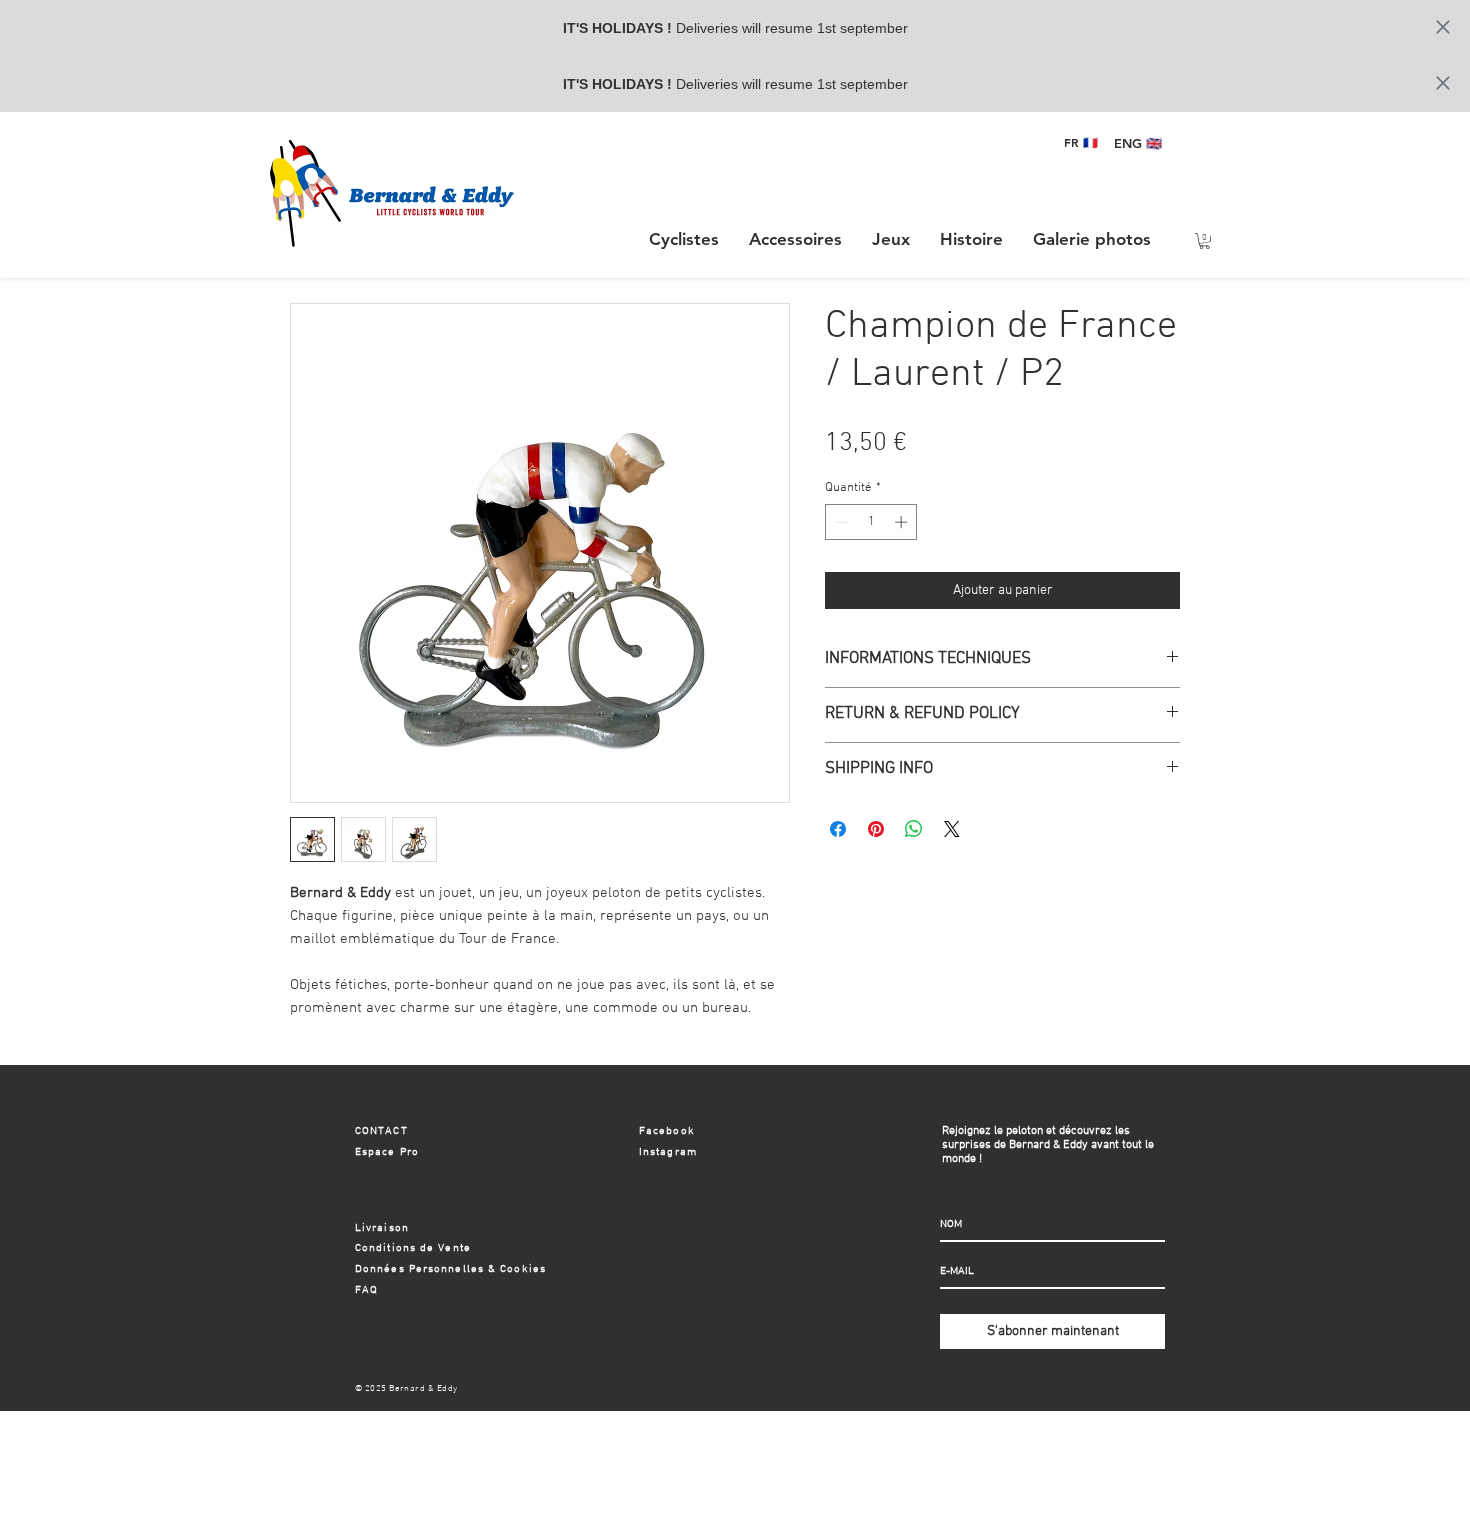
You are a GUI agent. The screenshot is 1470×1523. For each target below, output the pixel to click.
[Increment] (903, 522)
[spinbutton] (871, 522)
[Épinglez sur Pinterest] (876, 829)
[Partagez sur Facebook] (838, 829)
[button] (795, 239)
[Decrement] (840, 522)
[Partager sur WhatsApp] (914, 829)
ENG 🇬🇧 (1138, 143)
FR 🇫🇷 (1081, 142)
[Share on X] (952, 829)
